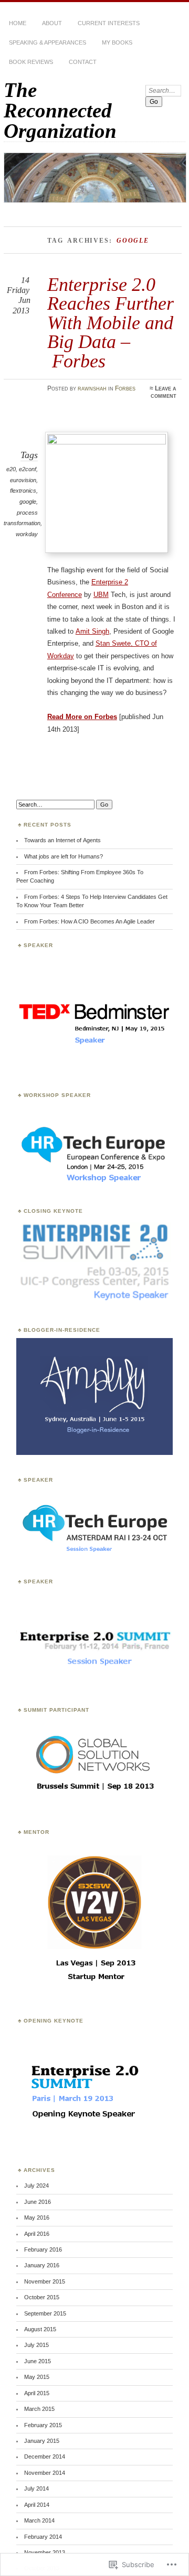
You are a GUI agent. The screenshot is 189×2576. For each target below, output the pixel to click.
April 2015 (37, 2393)
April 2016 (37, 2234)
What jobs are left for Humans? (64, 856)
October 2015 (42, 2297)
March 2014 (39, 2520)
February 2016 (43, 2249)
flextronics (23, 491)
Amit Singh (92, 631)
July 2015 (36, 2345)
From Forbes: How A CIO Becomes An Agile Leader (90, 921)
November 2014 (45, 2473)
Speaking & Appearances (48, 42)
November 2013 (45, 2552)
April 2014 (37, 2505)
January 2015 (42, 2441)
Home (18, 23)
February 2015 (43, 2425)
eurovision (23, 480)
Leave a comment (164, 392)
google (28, 502)
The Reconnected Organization (60, 110)
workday (27, 534)
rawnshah (92, 388)
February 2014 (43, 2537)
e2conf (28, 469)
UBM (101, 595)
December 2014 (45, 2457)
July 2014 (36, 2488)
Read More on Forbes (82, 717)
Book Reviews (31, 62)
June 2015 (38, 2361)
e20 (11, 469)
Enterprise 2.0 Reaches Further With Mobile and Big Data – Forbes (111, 323)
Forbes (125, 388)
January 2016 (42, 2265)
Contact (83, 62)
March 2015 (39, 2409)
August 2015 (40, 2329)
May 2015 (37, 2377)
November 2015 (45, 2281)
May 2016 (37, 2218)
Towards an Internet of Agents (62, 840)
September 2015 (45, 2313)
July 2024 (36, 2186)
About (52, 23)
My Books (117, 42)
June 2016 (38, 2202)
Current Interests (109, 23)
